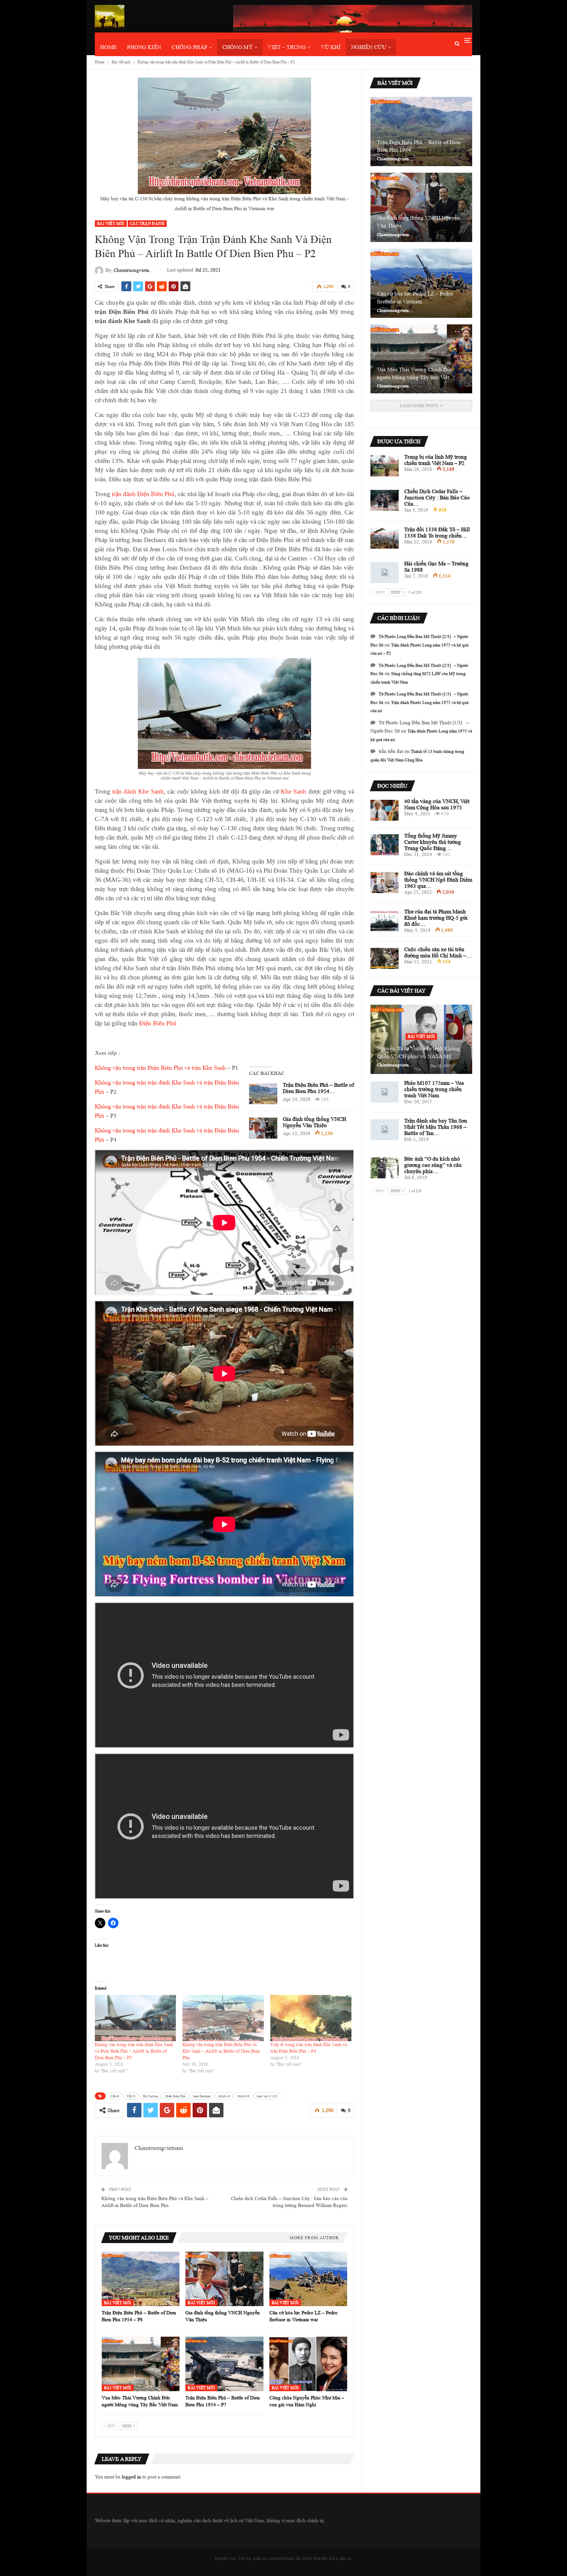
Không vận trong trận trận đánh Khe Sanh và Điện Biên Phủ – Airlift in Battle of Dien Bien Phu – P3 (134, 2051)
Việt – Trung (287, 47)
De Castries (151, 2096)
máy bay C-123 (267, 2096)
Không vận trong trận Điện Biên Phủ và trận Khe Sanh (160, 1068)
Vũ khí (331, 47)
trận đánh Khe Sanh (138, 791)
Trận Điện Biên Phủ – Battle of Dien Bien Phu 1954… (318, 1088)
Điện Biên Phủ (158, 1023)
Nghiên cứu (369, 47)
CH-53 (131, 2096)
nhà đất (320, 2558)
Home (108, 47)
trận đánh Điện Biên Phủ (143, 494)
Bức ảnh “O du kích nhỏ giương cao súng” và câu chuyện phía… (433, 1165)
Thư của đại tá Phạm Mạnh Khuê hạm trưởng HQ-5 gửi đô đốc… (436, 918)
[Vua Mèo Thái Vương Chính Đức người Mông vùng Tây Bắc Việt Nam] (141, 2364)
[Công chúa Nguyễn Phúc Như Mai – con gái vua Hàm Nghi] (308, 2364)
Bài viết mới (111, 223)
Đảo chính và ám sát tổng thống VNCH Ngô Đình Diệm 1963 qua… (438, 880)
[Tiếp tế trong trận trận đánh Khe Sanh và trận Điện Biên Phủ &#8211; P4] (311, 2018)
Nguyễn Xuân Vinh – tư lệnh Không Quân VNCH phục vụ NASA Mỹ (419, 1052)
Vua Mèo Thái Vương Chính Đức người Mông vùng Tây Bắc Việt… (416, 373)
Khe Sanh (294, 791)
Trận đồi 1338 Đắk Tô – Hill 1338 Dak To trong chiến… (437, 533)
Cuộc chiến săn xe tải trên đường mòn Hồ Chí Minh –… (438, 952)
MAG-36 (243, 2096)
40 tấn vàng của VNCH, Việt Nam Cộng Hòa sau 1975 (437, 804)
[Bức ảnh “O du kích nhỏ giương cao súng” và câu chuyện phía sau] (385, 1168)
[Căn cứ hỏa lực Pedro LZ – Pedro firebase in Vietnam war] (308, 2279)
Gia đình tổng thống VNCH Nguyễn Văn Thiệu (315, 1122)
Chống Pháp (189, 47)
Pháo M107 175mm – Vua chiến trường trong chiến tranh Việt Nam (434, 1089)
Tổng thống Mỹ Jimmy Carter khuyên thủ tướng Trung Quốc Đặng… (433, 842)
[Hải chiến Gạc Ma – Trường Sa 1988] (385, 573)
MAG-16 (224, 2096)
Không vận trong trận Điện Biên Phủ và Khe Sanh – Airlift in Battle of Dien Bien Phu (221, 2051)
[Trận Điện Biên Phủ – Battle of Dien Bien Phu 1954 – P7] (224, 2364)
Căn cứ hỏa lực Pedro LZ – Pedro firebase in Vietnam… (415, 298)
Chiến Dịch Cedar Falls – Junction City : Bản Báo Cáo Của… (437, 498)
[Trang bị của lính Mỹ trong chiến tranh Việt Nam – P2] (385, 466)
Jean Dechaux (202, 2096)
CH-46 (115, 2096)
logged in (131, 2477)
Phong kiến (144, 47)
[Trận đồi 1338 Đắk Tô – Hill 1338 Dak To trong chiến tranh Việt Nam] (385, 538)
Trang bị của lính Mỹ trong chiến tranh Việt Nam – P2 (436, 460)
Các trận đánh (147, 223)
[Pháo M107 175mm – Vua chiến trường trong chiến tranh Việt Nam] (385, 1092)
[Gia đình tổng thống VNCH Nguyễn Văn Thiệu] (263, 1128)
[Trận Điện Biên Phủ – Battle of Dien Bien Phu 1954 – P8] (263, 1094)
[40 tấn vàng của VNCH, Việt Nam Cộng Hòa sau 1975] (385, 810)
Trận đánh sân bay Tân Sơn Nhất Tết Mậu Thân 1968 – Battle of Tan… (436, 1127)
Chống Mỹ (238, 47)
